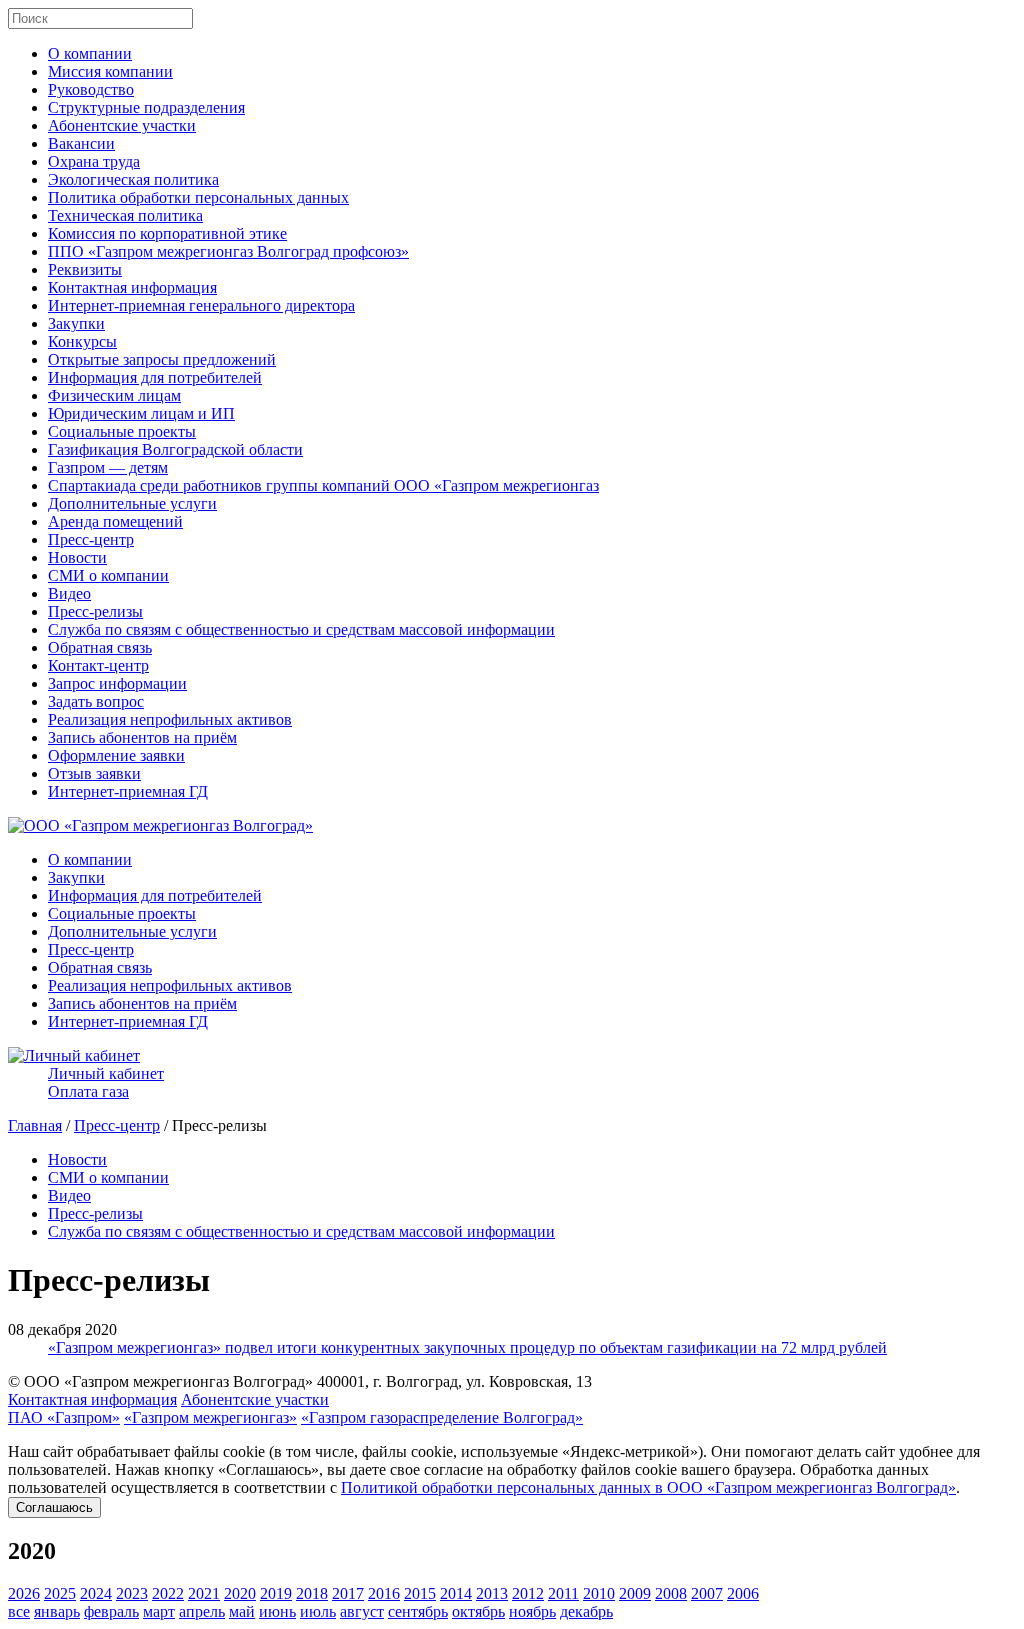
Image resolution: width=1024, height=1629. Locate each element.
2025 (60, 1593)
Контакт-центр (98, 665)
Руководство (91, 89)
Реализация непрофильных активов (170, 719)
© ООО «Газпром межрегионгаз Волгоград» (160, 1381)
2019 (276, 1593)
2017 (348, 1593)
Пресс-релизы (95, 611)
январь (57, 1611)
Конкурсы (82, 341)
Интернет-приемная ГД (128, 791)
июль (318, 1611)
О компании (90, 53)
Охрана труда (94, 161)
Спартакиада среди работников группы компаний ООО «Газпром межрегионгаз (323, 485)
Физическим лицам (114, 395)
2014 (456, 1593)
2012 (528, 1593)
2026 (24, 1593)
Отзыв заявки (94, 773)
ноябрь (532, 1611)
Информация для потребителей (155, 377)
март (159, 1611)
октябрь (478, 1611)
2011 (563, 1593)
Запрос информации (117, 683)
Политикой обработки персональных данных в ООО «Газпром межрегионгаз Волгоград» (648, 1487)
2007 (707, 1593)
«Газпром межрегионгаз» (210, 1417)
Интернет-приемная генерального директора (201, 305)
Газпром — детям (108, 467)
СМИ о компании (108, 575)
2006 (743, 1593)
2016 (384, 1593)
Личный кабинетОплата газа (106, 1082)
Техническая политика (125, 215)
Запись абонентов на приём (142, 737)
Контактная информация (132, 287)
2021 (204, 1593)
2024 (96, 1593)
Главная (35, 1125)
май (242, 1611)
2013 (492, 1593)
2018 (312, 1593)
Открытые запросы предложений (162, 359)
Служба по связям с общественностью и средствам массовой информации (301, 629)
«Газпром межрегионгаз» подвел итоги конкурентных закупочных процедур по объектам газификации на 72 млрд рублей (467, 1347)
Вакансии (81, 143)
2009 (635, 1593)
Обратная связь (100, 647)
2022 (168, 1593)
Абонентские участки (122, 125)
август (362, 1611)
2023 (132, 1593)
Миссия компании (110, 71)
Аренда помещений (115, 521)
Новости (77, 557)
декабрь (586, 1611)
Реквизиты (85, 269)
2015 (420, 1593)
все (19, 1611)
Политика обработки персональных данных (198, 197)
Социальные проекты (122, 431)
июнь (277, 1611)
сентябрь (418, 1611)
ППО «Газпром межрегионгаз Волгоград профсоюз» (228, 251)
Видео (69, 593)
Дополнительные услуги (132, 503)
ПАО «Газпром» (64, 1417)
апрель (202, 1611)
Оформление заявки (116, 755)
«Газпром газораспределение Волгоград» (442, 1417)
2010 (599, 1593)
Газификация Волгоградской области (175, 449)
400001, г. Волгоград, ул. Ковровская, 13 (454, 1381)
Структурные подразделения (146, 107)
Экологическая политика (133, 179)
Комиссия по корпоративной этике (167, 233)
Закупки (76, 323)
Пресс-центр (91, 539)
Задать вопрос (96, 701)
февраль (111, 1611)
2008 (671, 1593)
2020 (240, 1593)
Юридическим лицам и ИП (141, 413)
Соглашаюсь (54, 1507)
